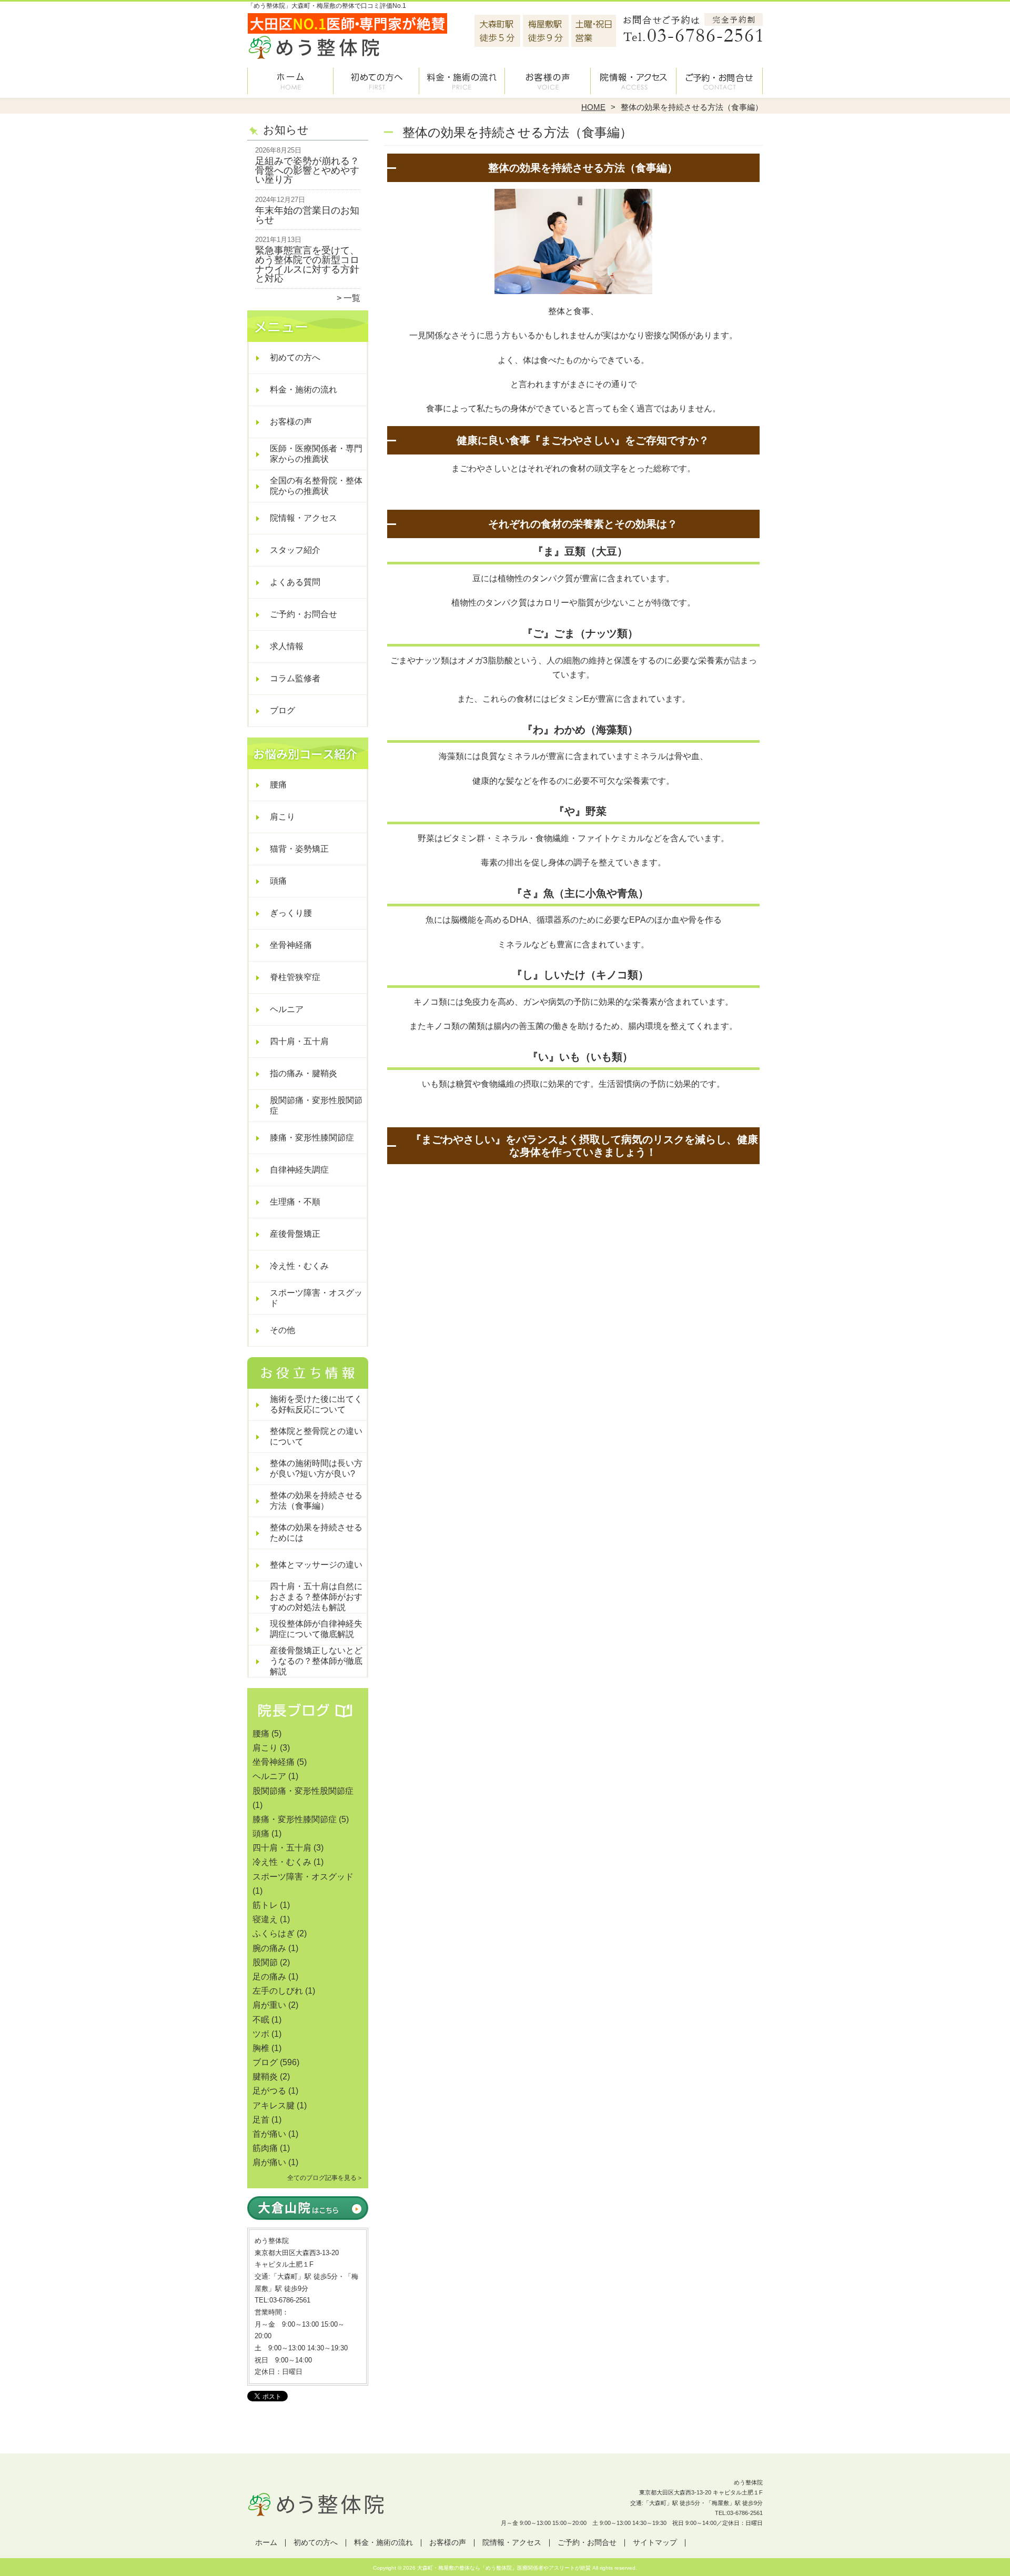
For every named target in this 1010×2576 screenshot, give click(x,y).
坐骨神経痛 (291, 945)
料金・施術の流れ (462, 82)
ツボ (261, 2034)
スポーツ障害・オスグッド (316, 1298)
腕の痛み (269, 1948)
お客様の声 (548, 82)
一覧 (352, 298)
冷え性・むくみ (299, 1266)
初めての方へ (376, 82)
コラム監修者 (295, 678)
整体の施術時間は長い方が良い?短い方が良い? (316, 1468)
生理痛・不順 (295, 1202)
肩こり (282, 817)
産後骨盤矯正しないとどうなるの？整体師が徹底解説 (316, 1661)
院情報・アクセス (634, 82)
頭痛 (278, 881)
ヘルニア (287, 1009)
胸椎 (261, 2048)
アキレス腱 (274, 2105)
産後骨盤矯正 (295, 1234)
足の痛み (269, 1977)
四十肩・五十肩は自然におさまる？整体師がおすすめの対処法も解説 (316, 1597)
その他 (282, 1330)
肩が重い (269, 2005)
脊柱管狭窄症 (295, 977)
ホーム (290, 82)
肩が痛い (269, 2162)
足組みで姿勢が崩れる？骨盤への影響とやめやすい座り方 (307, 170)
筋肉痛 (265, 2148)
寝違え (265, 1919)
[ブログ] (308, 1721)
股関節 (265, 1962)
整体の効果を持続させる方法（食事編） (316, 1501)
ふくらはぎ (274, 1933)
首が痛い (269, 2134)
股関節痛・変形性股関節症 (316, 1105)
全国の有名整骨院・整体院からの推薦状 (316, 486)
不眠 (261, 2020)
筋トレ (265, 1905)
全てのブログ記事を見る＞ (325, 2178)
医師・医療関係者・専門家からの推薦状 (316, 454)
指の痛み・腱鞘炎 (304, 1073)
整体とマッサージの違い (316, 1565)
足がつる (269, 2091)
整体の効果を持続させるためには (316, 1533)
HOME (593, 107)
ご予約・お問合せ (720, 82)
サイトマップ (655, 2543)
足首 (261, 2120)
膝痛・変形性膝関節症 (312, 1138)
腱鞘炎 (265, 2077)
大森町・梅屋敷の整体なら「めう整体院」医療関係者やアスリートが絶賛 (504, 2568)
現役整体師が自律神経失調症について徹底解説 (316, 1629)
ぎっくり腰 (291, 913)
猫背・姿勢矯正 (299, 849)
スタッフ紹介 (295, 550)
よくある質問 (295, 582)
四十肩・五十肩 (299, 1041)
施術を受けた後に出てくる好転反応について (316, 1404)
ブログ (282, 710)
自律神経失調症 (299, 1170)
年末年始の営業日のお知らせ (307, 215)
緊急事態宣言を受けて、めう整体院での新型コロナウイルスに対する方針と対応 (307, 264)
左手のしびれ (278, 1991)
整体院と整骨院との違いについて (316, 1436)
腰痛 (278, 785)
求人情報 (287, 646)
